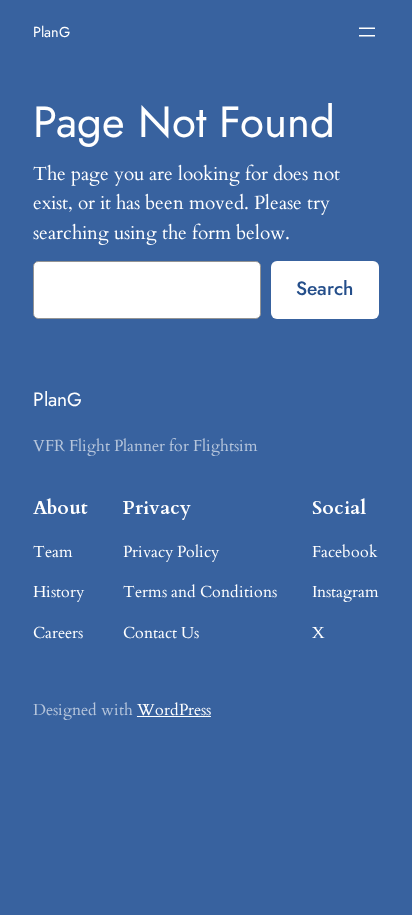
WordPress (174, 710)
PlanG (51, 31)
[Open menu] (367, 32)
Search (324, 288)
